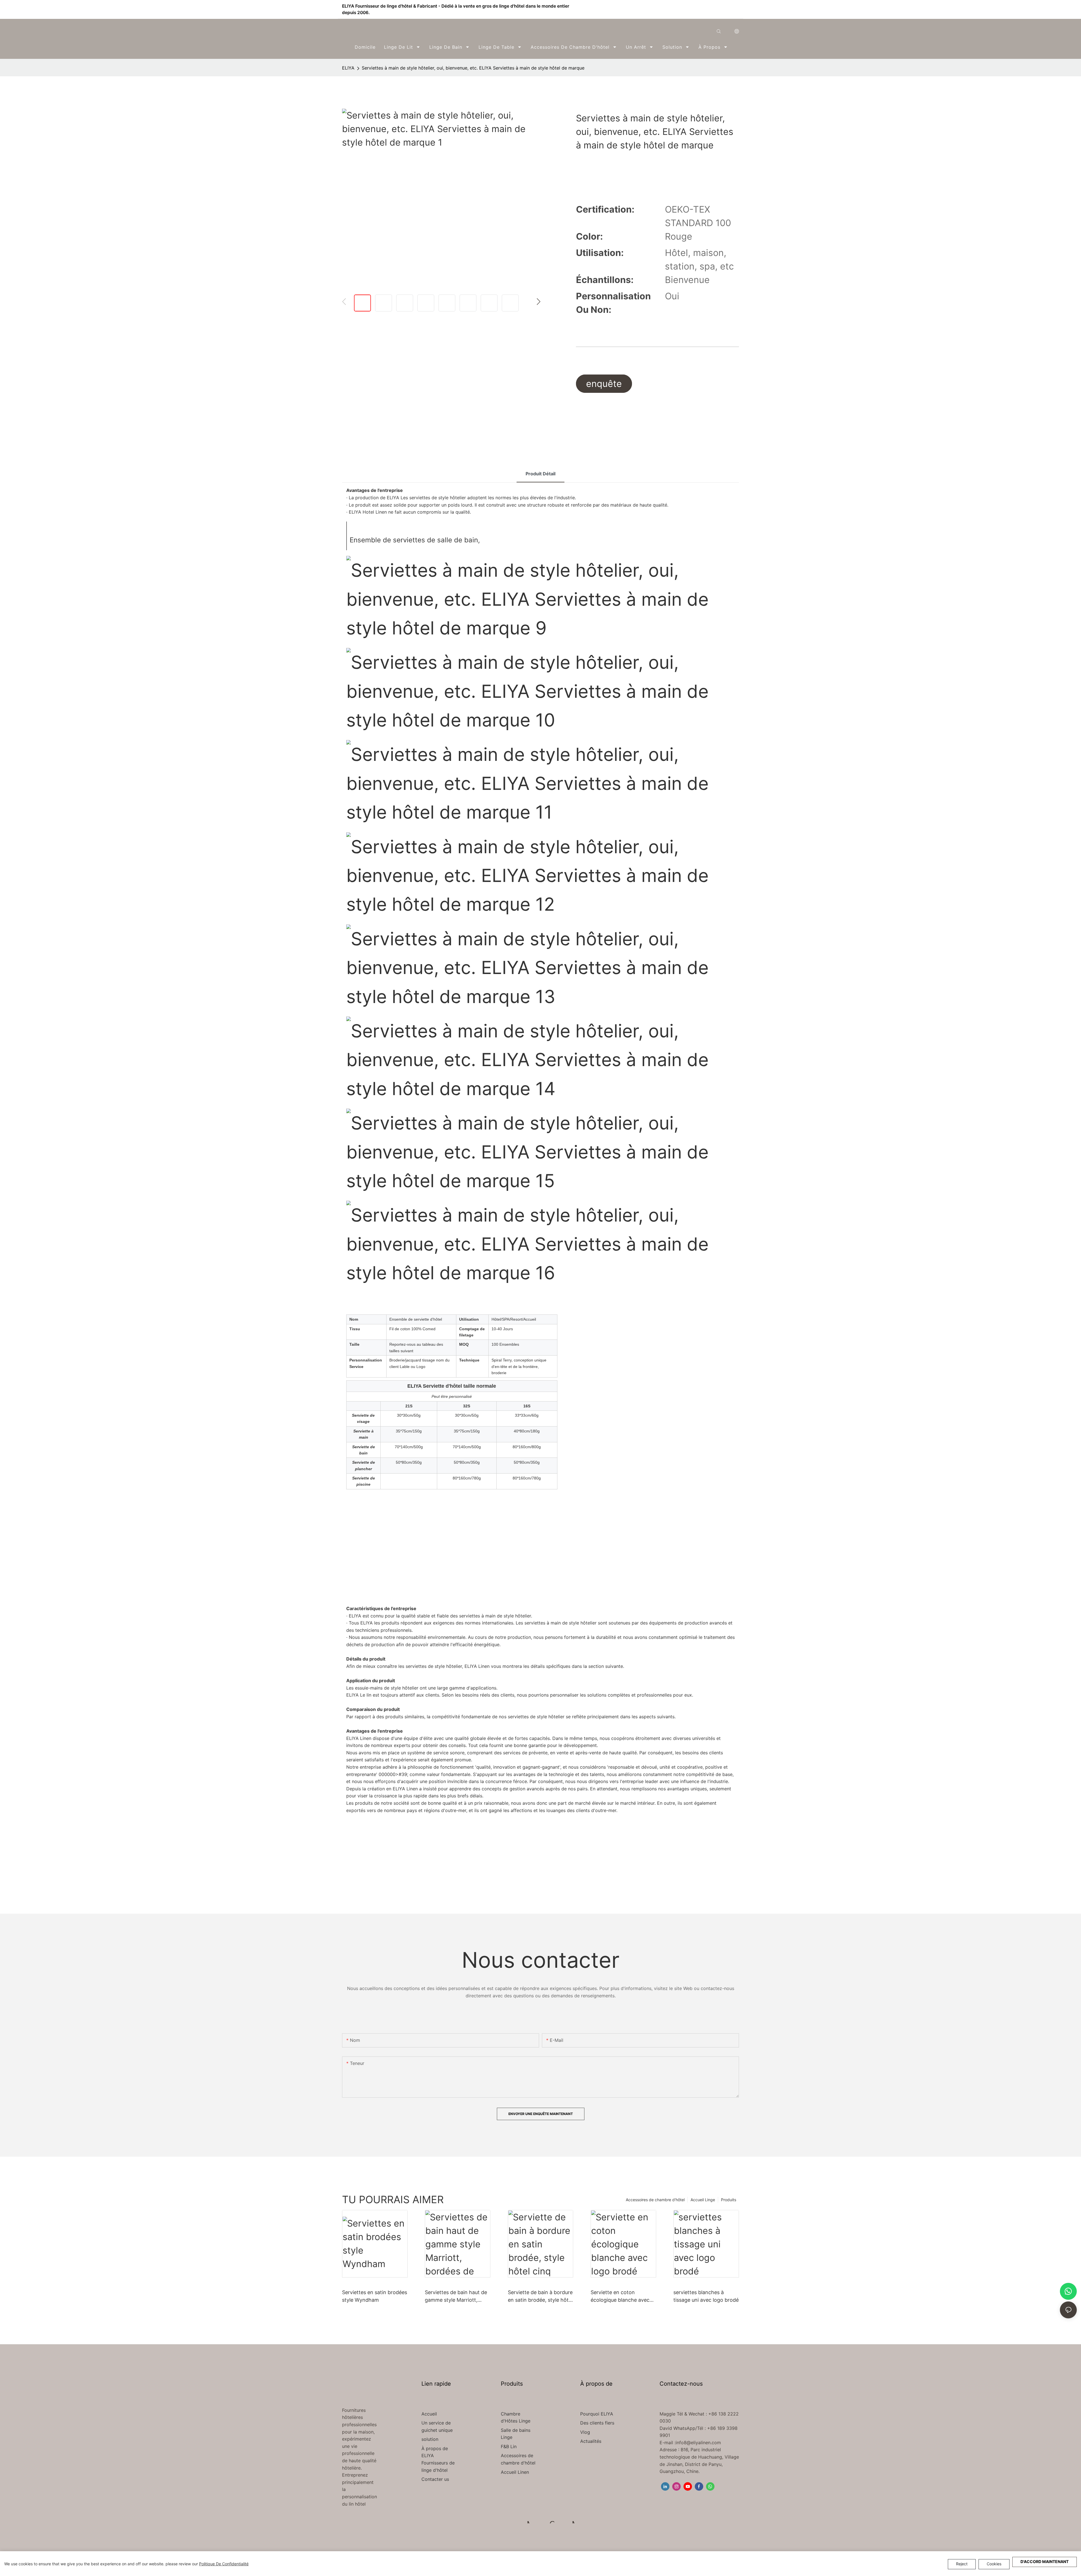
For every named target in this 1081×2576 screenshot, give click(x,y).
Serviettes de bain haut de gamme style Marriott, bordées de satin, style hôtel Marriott (456, 2297)
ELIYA (348, 68)
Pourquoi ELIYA (597, 2414)
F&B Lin (509, 2446)
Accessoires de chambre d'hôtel (655, 2200)
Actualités (591, 2441)
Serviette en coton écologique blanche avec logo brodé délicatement (620, 2297)
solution (430, 2439)
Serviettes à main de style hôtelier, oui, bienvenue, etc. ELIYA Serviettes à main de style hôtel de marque (473, 68)
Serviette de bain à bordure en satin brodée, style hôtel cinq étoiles (540, 2297)
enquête (604, 384)
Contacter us (435, 2479)
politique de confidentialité (224, 2564)
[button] (735, 47)
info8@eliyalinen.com (698, 2443)
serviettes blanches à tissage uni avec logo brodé (706, 2296)
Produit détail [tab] (540, 474)
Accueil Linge (703, 2200)
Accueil (429, 2414)
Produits (729, 2200)
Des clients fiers (597, 2423)
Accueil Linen (515, 2472)
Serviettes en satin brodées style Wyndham (375, 2296)
